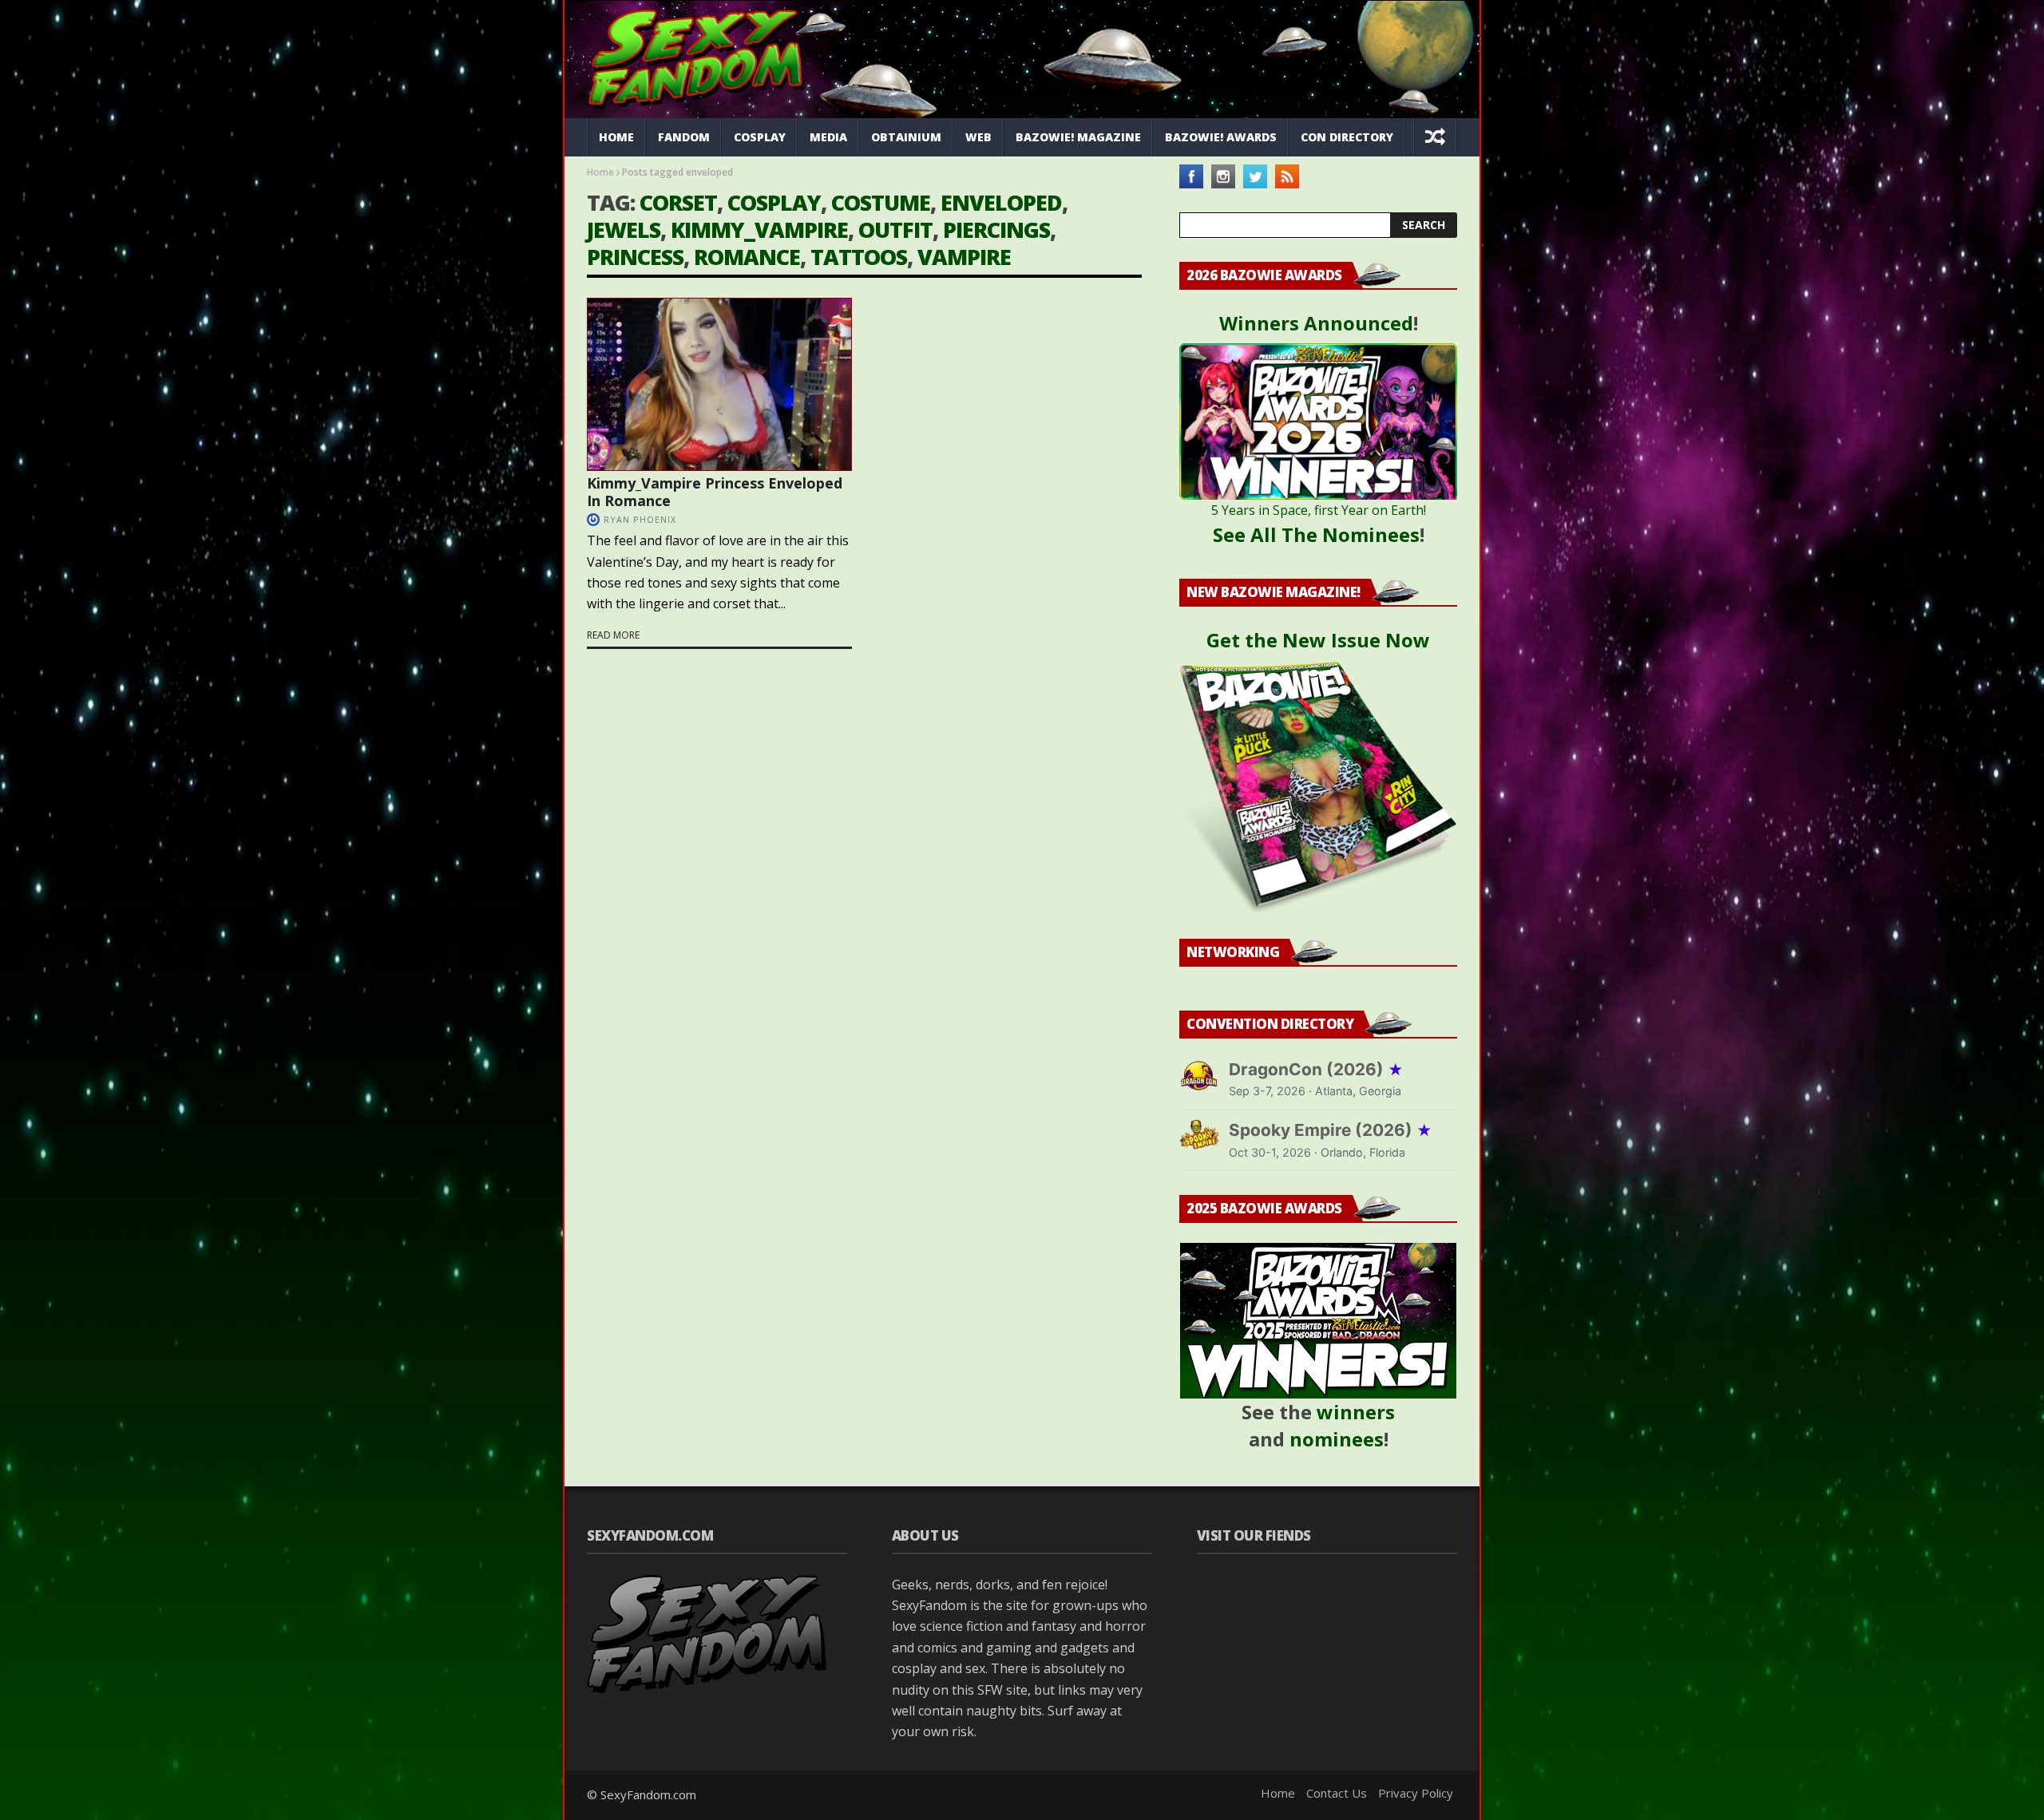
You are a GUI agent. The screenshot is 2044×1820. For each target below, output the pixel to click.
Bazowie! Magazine (1078, 137)
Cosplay (760, 137)
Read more (613, 635)
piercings (996, 229)
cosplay (774, 202)
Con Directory (1347, 137)
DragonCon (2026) (1316, 1069)
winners (1356, 1412)
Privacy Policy (1416, 1793)
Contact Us (1337, 1793)
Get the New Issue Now (1318, 640)
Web (978, 137)
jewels (624, 229)
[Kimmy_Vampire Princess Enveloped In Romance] (719, 384)
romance (747, 257)
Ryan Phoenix (640, 519)
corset (678, 202)
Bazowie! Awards (1221, 137)
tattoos (859, 257)
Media (828, 137)
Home (616, 137)
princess (635, 257)
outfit (895, 229)
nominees (1337, 1439)
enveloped (1001, 202)
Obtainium (906, 137)
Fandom (684, 137)
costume (881, 202)
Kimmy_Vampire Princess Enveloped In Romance (715, 492)
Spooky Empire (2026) (1331, 1130)
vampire (964, 257)
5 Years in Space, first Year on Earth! (1319, 510)
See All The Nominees (1316, 534)
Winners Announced (1316, 323)
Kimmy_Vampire (759, 229)
